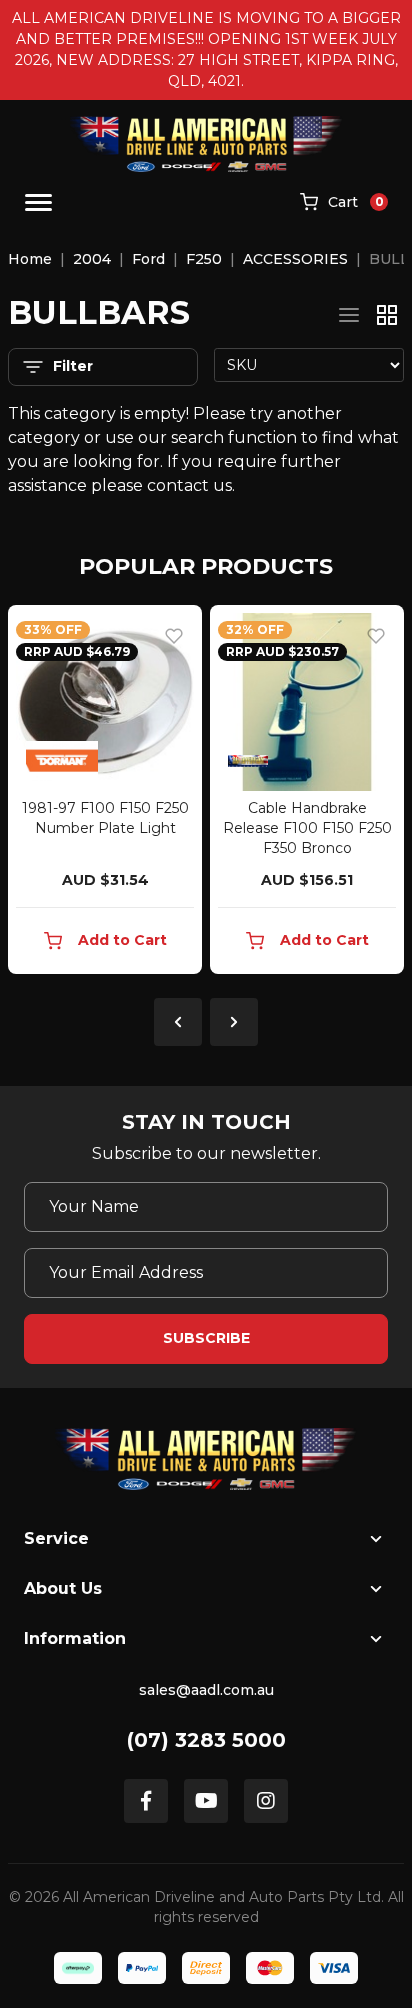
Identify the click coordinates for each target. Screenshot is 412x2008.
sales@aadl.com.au (206, 1690)
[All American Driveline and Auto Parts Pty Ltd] (206, 144)
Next (234, 1022)
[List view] (349, 315)
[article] (105, 793)
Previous (178, 1022)
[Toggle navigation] (38, 202)
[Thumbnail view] (387, 315)
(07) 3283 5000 (206, 1740)
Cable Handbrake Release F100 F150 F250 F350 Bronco (307, 828)
